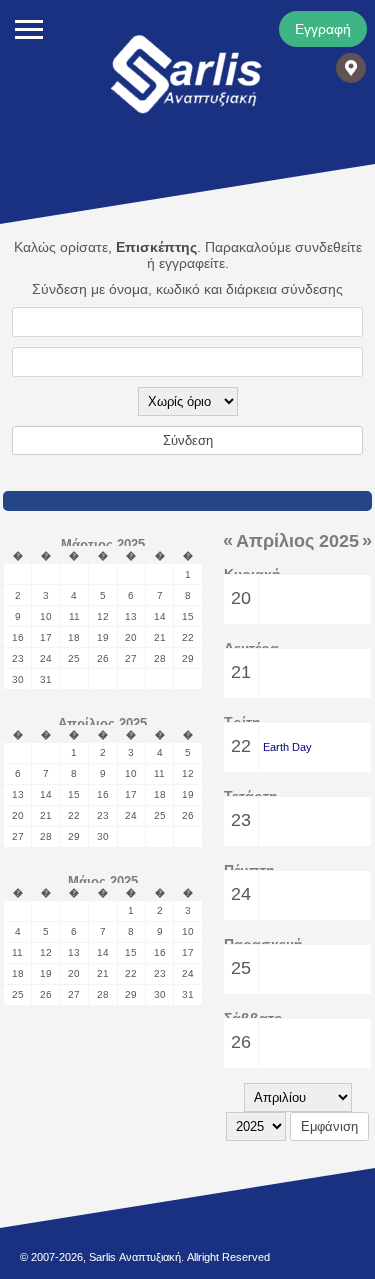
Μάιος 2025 (103, 881)
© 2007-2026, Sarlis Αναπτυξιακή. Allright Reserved (145, 1257)
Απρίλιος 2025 (102, 723)
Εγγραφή (323, 29)
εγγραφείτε (192, 263)
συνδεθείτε (328, 247)
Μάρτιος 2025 (103, 544)
